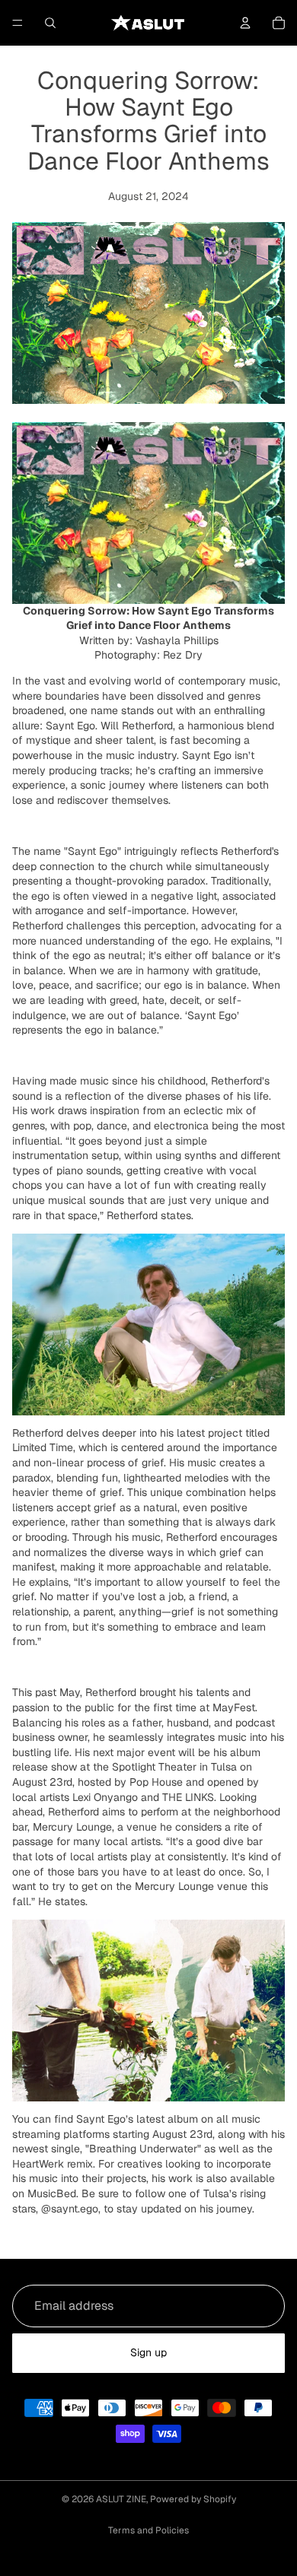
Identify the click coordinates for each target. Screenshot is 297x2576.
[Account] (245, 23)
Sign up (148, 2352)
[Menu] (18, 23)
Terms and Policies (148, 2530)
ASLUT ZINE (121, 2499)
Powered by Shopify (193, 2499)
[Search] (50, 23)
